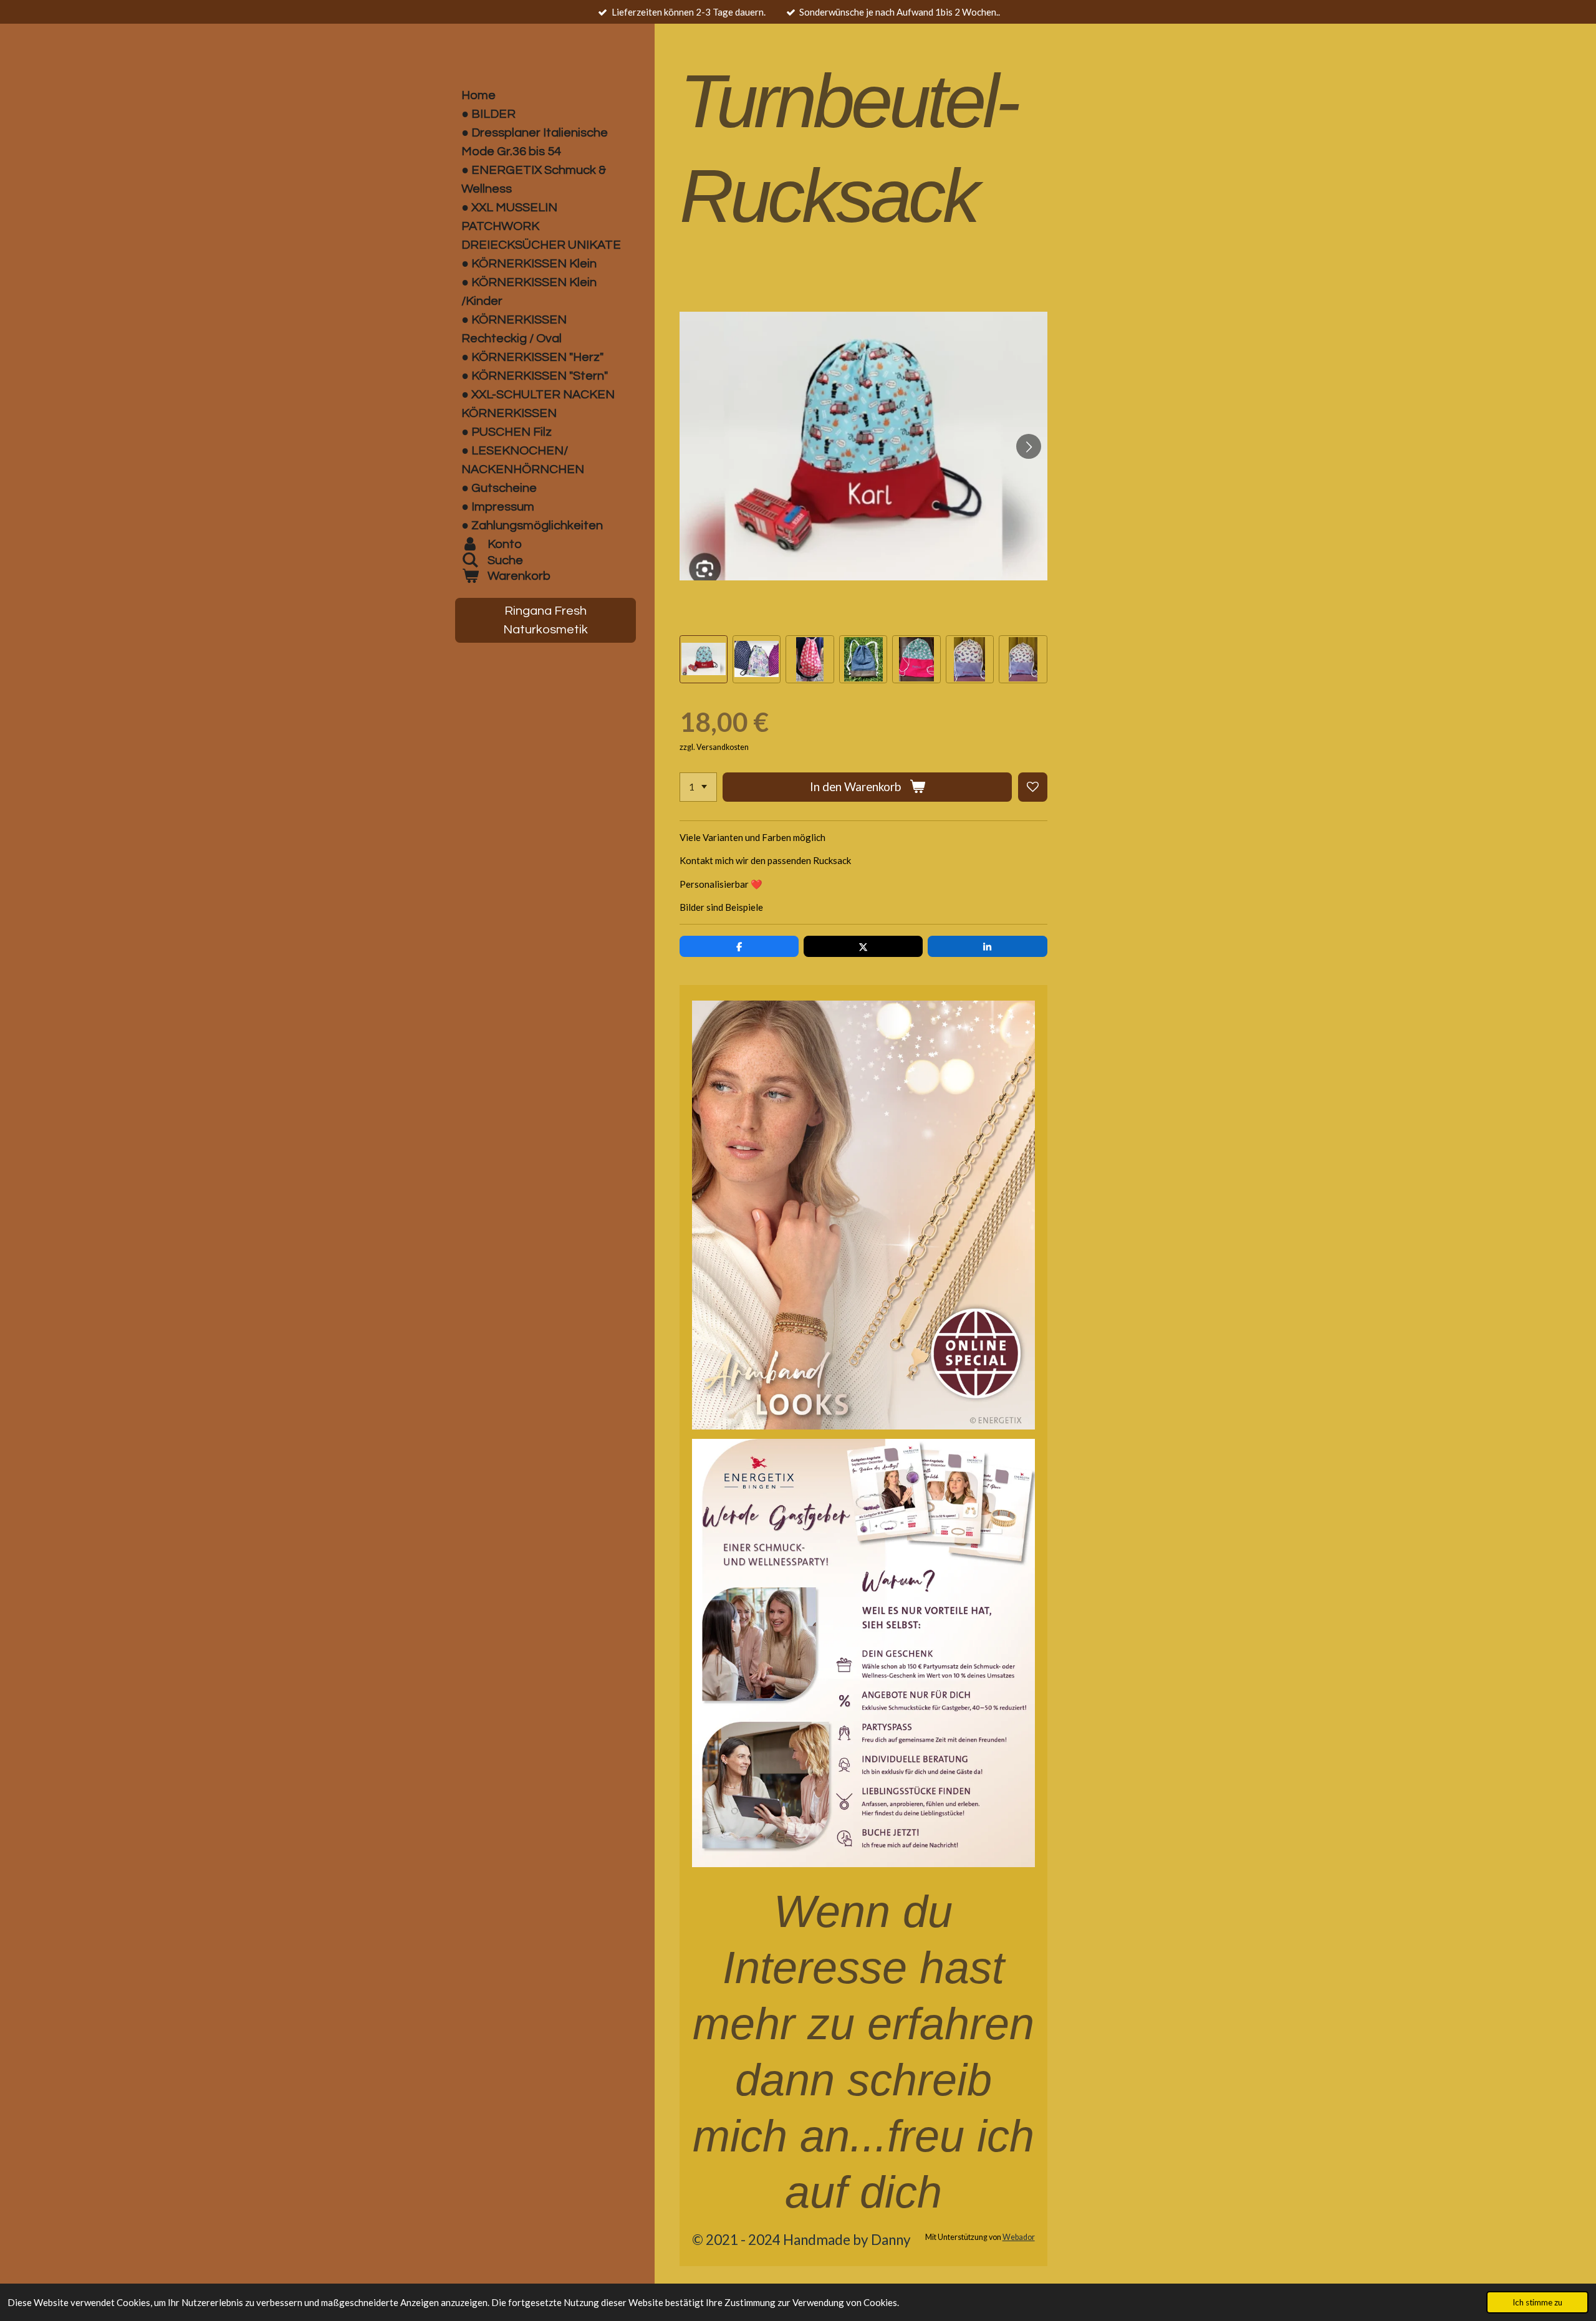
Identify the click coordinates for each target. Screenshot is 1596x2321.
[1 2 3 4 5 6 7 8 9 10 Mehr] (698, 787)
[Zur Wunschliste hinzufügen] (1033, 787)
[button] (704, 659)
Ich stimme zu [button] (1537, 2302)
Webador (1019, 2237)
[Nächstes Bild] (1029, 446)
